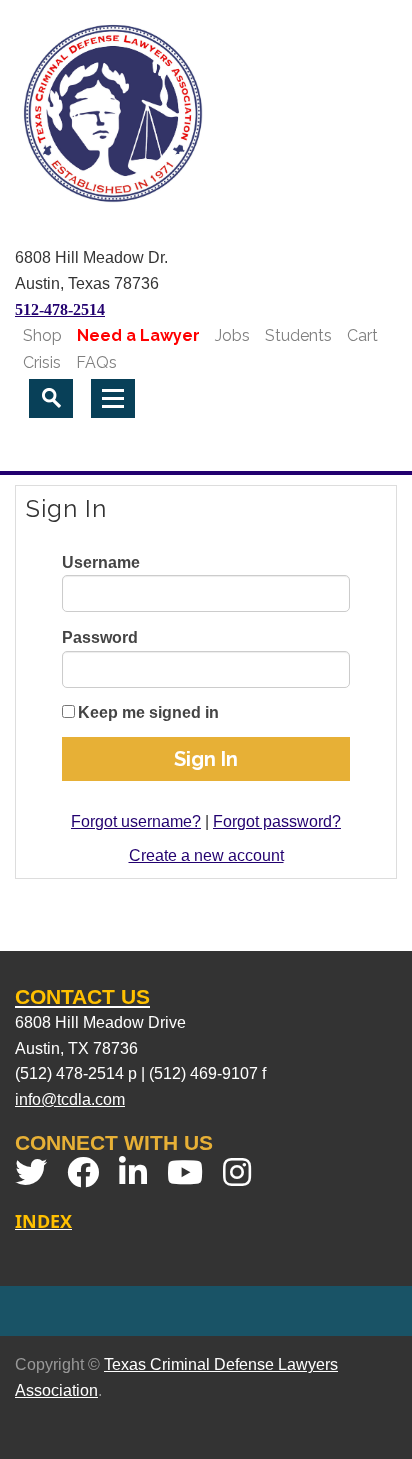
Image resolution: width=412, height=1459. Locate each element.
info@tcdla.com (70, 1099)
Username (101, 562)
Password (100, 637)
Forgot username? (136, 821)
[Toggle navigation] (113, 398)
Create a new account (206, 855)
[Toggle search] (51, 398)
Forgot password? (277, 821)
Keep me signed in (148, 712)
